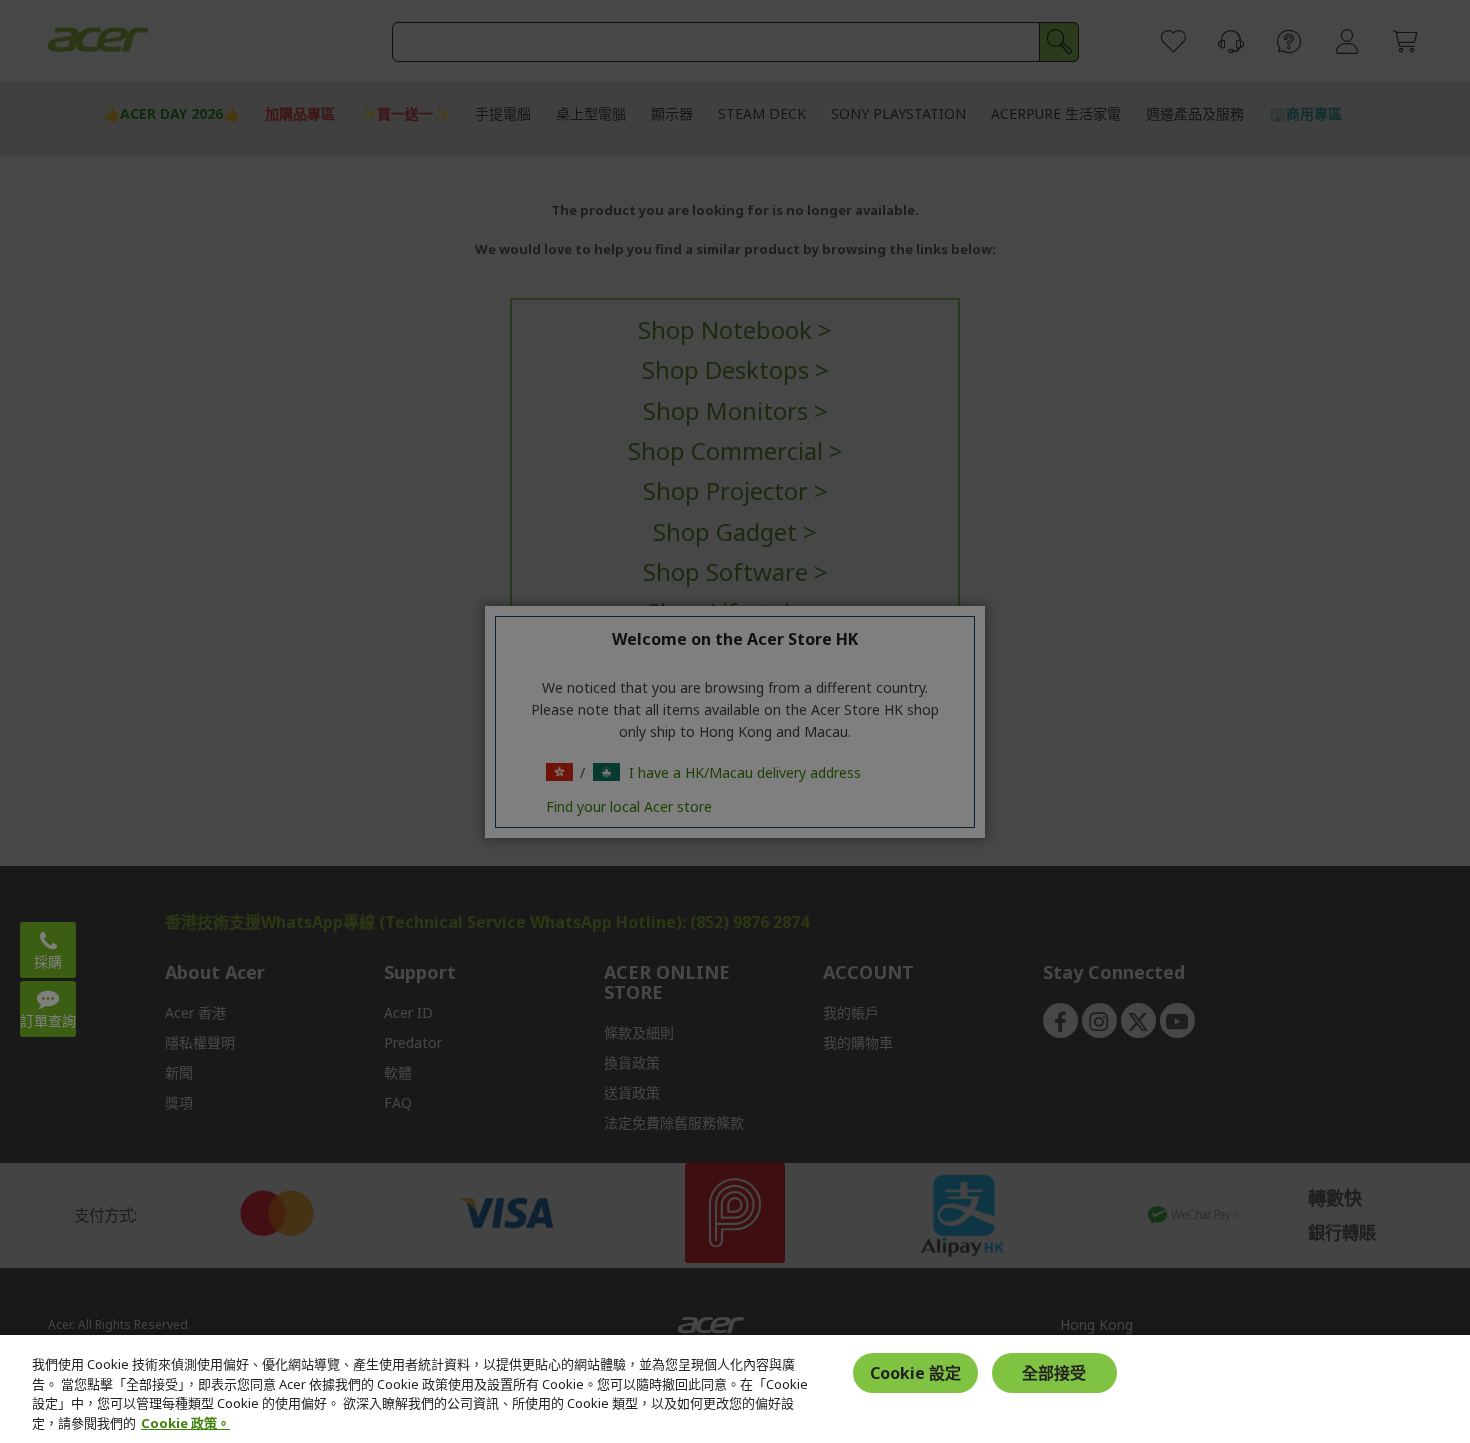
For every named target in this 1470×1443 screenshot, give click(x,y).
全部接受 (1054, 1372)
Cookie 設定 (915, 1372)
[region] (735, 1389)
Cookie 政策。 (185, 1422)
